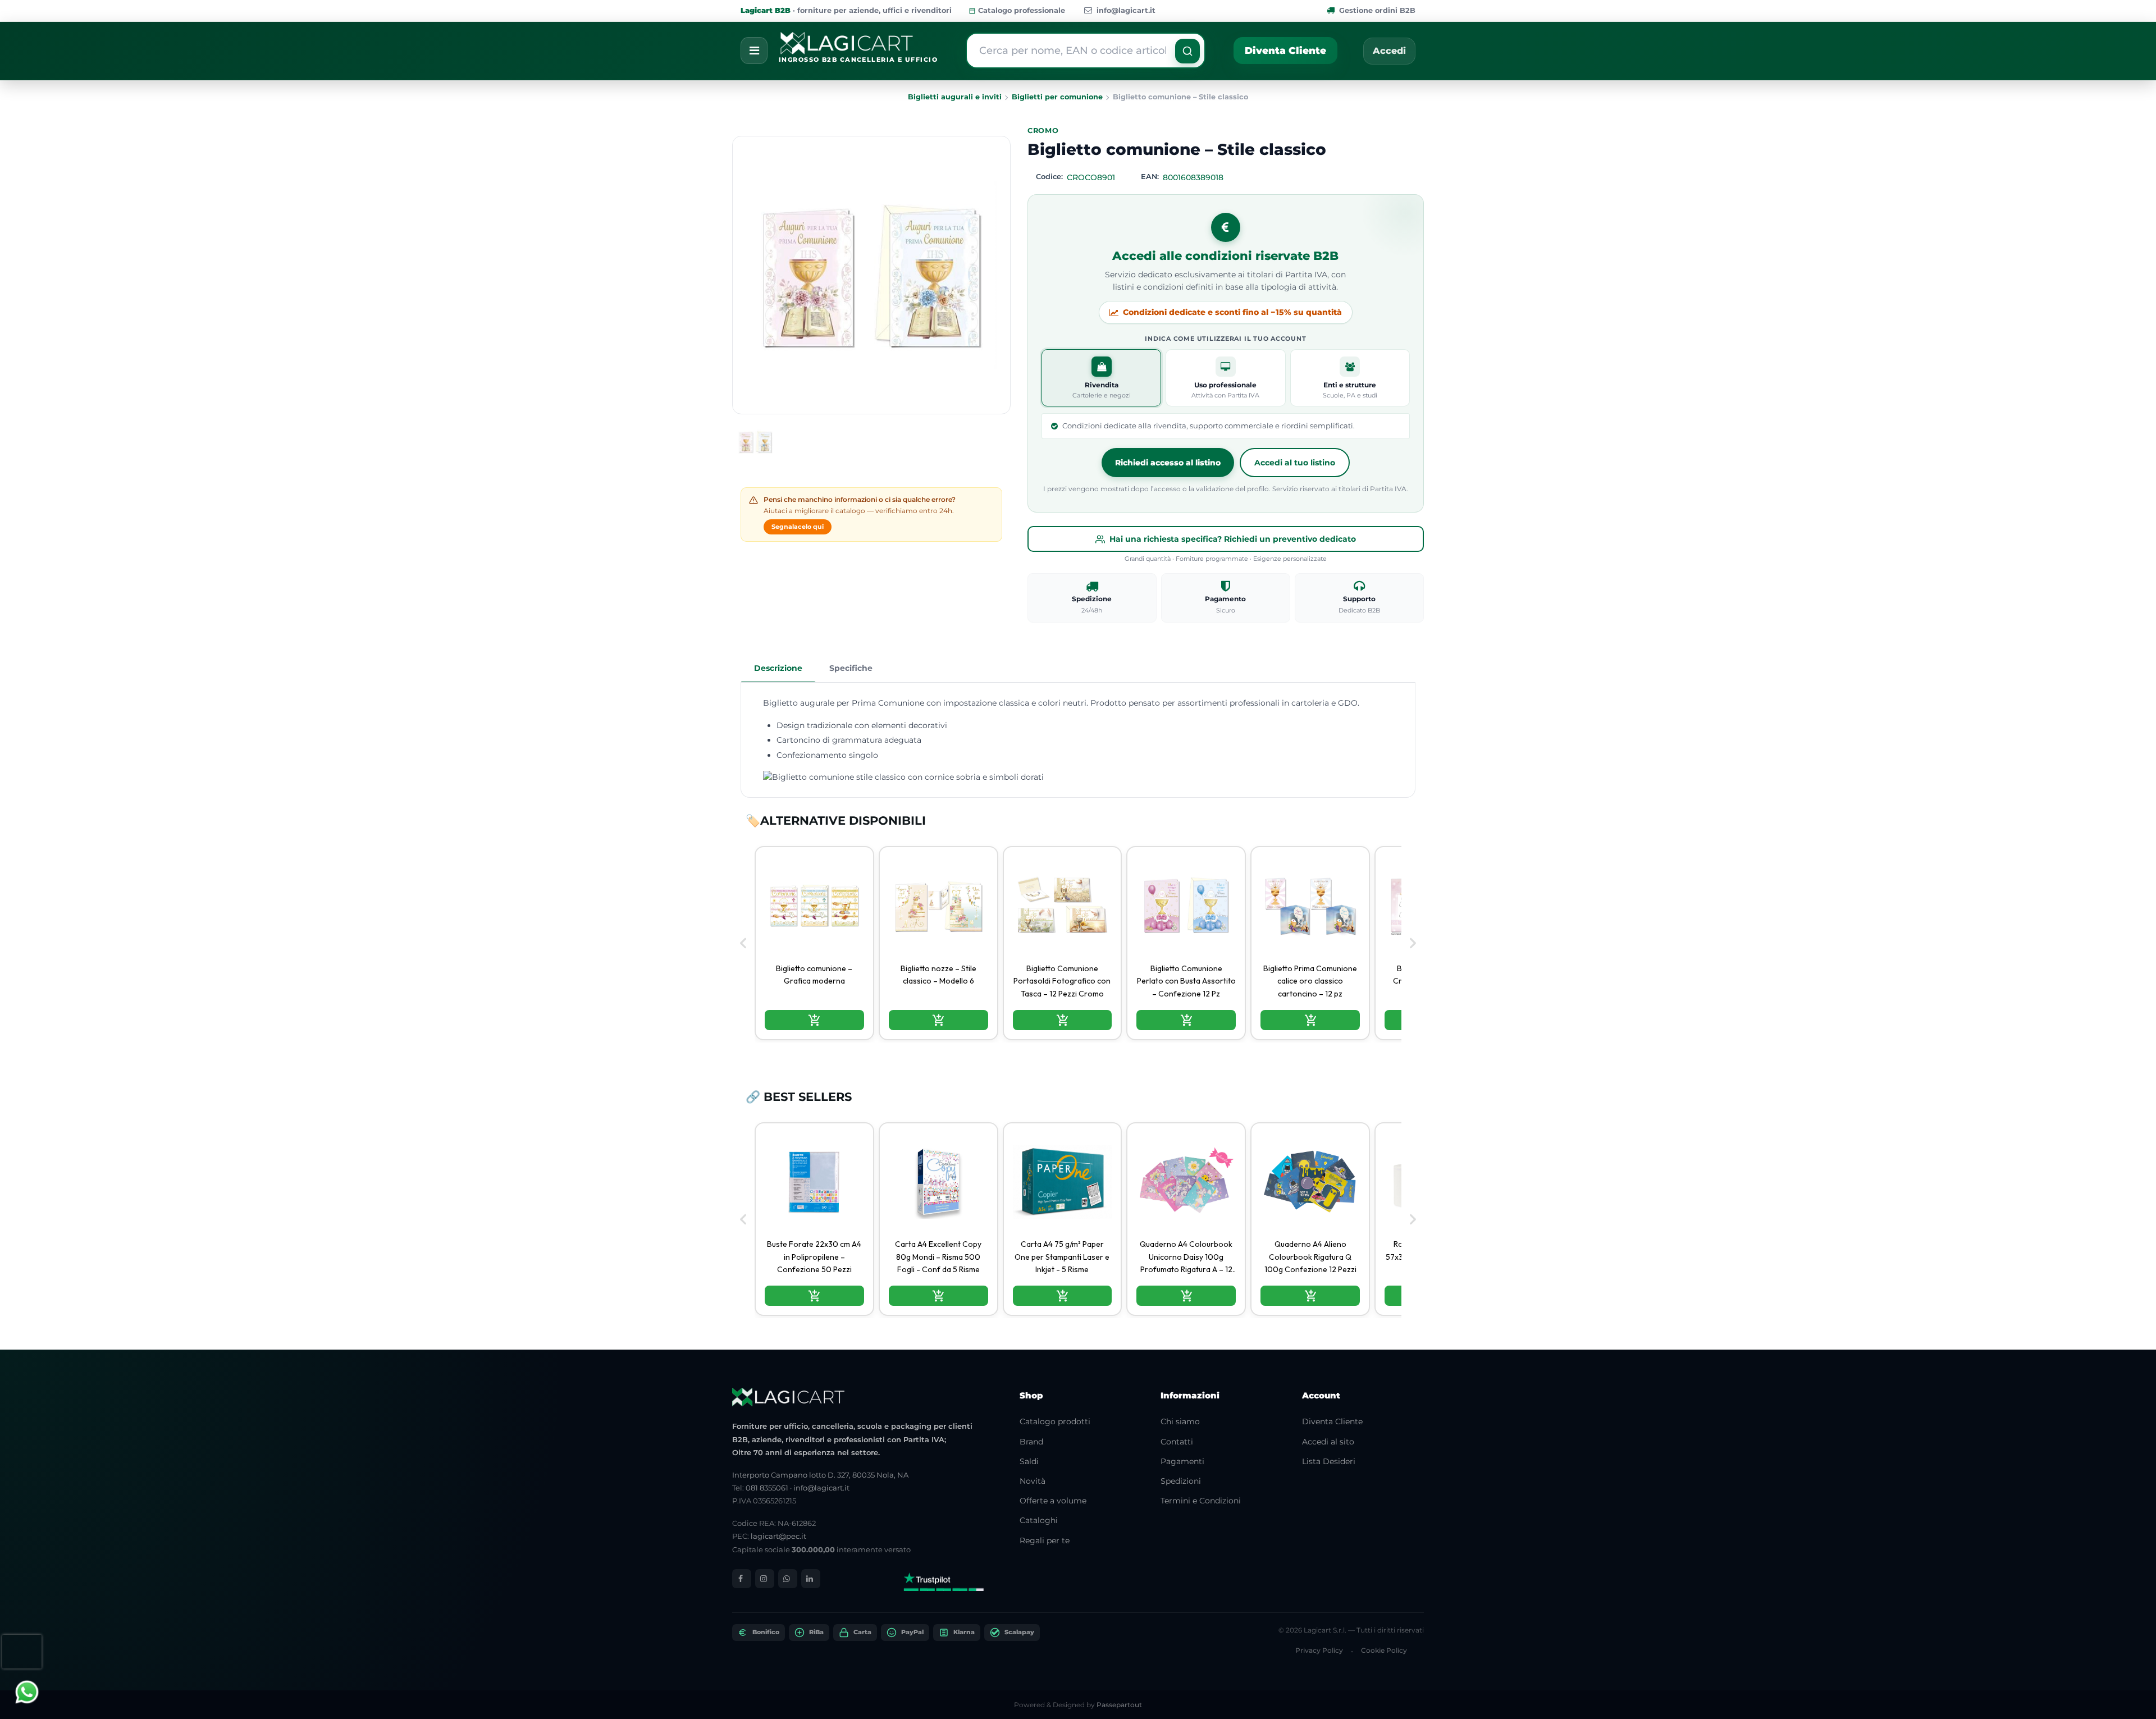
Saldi (1029, 1461)
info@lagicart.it (1126, 10)
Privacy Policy (1319, 1650)
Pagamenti (1182, 1461)
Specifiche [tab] (851, 668)
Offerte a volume (1053, 1501)
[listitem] (814, 943)
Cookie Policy (1384, 1650)
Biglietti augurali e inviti (955, 97)
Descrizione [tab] (778, 668)
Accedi (1389, 51)
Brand (1031, 1442)
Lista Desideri (1329, 1461)
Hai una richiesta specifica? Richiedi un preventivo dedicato (1233, 539)
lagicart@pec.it (778, 1536)
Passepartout (1119, 1705)
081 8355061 (767, 1488)
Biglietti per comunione (1057, 97)
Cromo (1043, 131)
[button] (1187, 51)
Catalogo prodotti (1055, 1421)
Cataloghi (1039, 1520)
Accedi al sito (1328, 1442)
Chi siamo (1180, 1421)
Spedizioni (1181, 1481)
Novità (1033, 1481)
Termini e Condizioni (1201, 1501)
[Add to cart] (814, 1020)
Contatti (1177, 1442)
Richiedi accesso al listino (1168, 463)
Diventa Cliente (1285, 51)
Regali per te (1045, 1540)
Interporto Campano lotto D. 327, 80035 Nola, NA (820, 1475)
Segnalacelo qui (798, 527)
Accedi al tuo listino (1295, 463)
